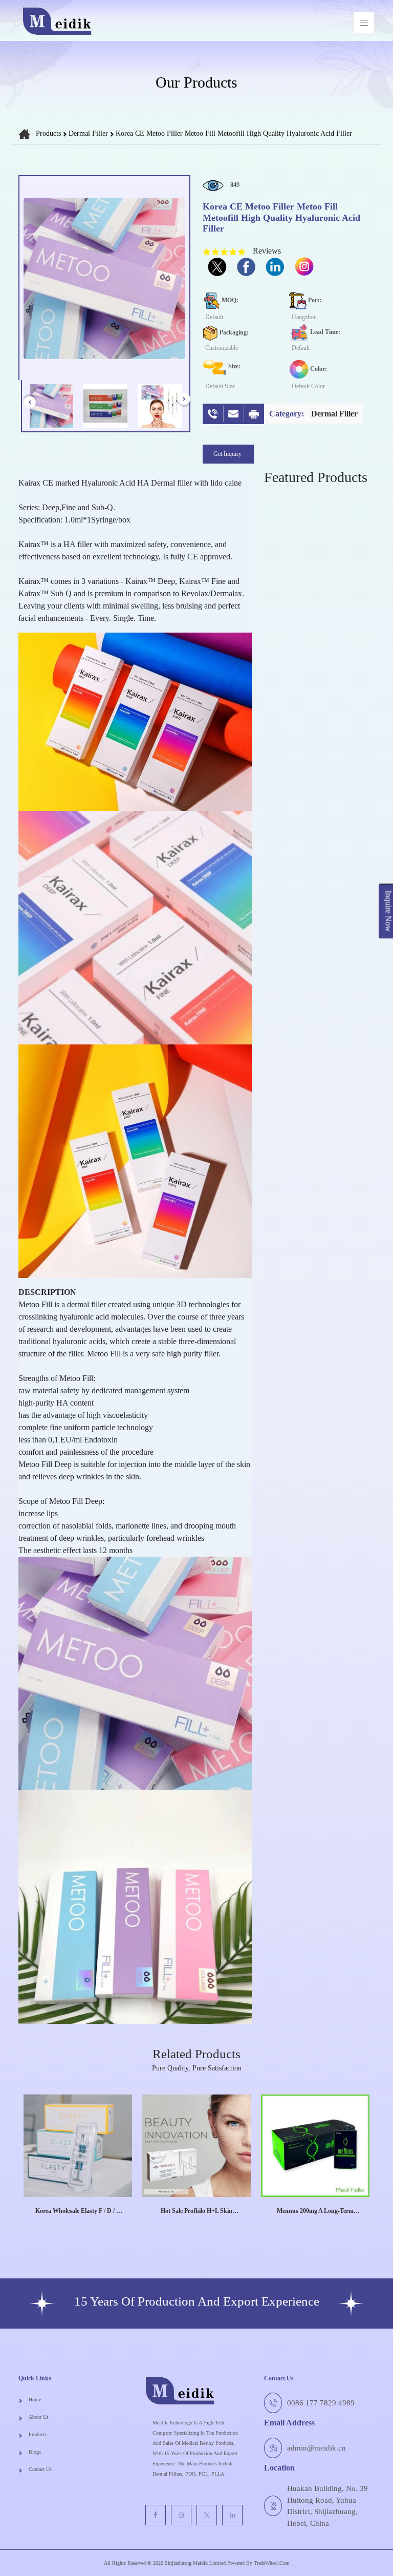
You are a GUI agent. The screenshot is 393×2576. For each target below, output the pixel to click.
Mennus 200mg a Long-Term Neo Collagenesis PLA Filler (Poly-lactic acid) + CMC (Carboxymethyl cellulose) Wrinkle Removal (315, 2211)
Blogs (35, 2452)
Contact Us (40, 2469)
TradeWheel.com (272, 2563)
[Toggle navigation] (364, 23)
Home (35, 2400)
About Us (39, 2417)
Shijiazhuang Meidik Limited (194, 2563)
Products (48, 133)
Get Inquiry (228, 454)
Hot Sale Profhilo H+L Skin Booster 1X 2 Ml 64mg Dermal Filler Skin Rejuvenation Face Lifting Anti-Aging (197, 2211)
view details (73, 2226)
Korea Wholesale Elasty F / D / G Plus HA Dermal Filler (78, 2211)
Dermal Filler (89, 133)
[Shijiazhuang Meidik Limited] (57, 22)
